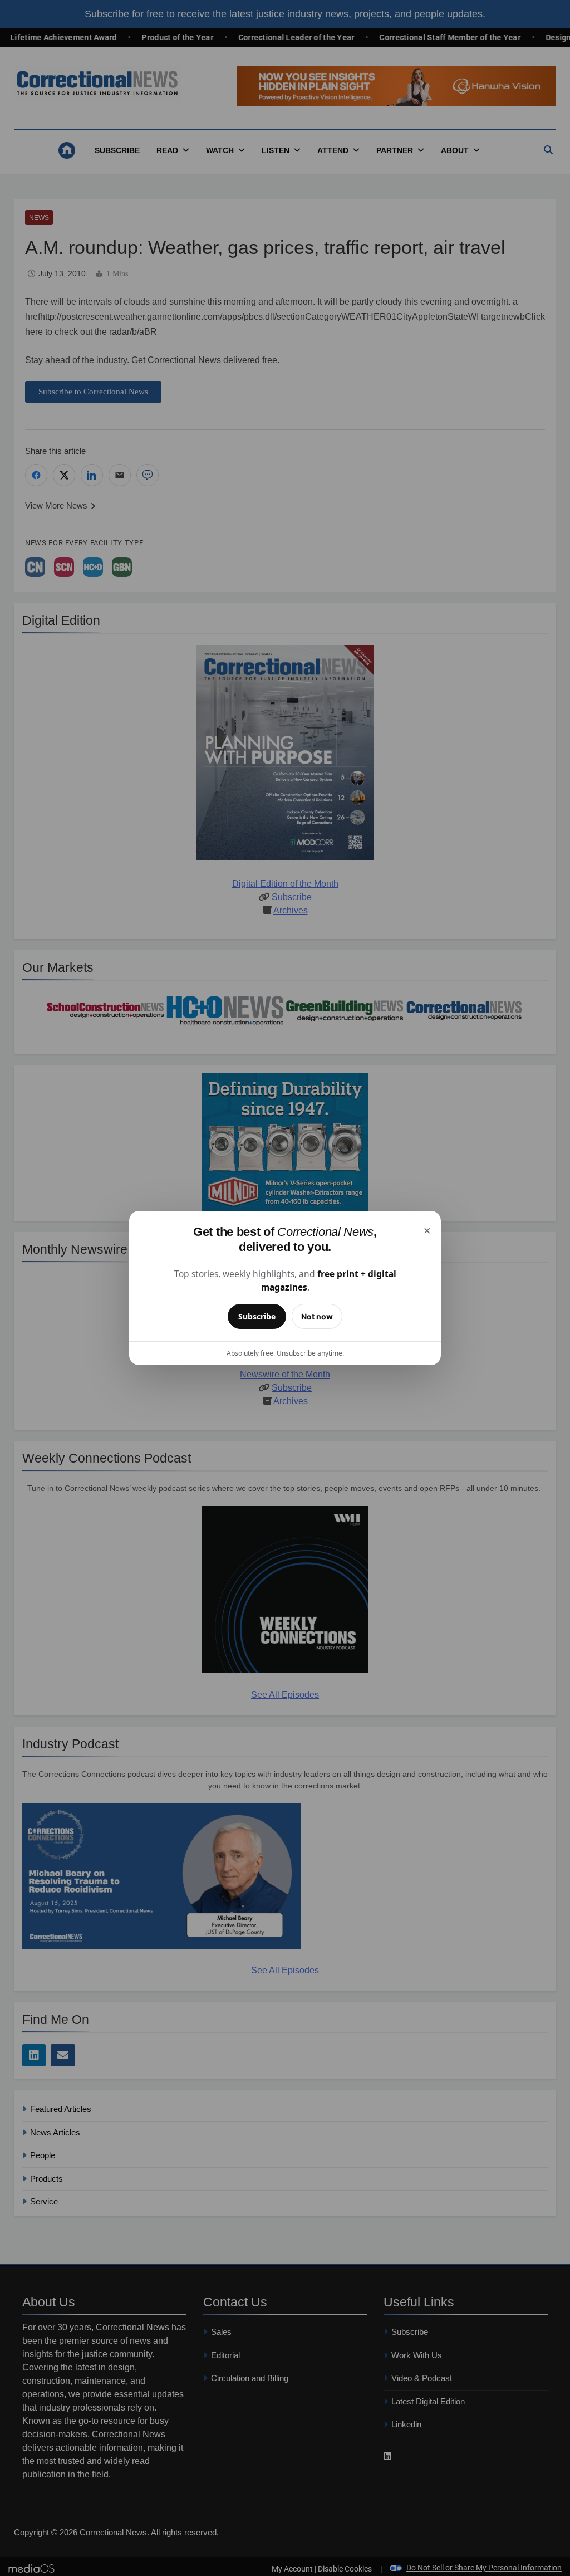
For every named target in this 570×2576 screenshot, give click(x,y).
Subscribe (257, 1316)
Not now (317, 1316)
